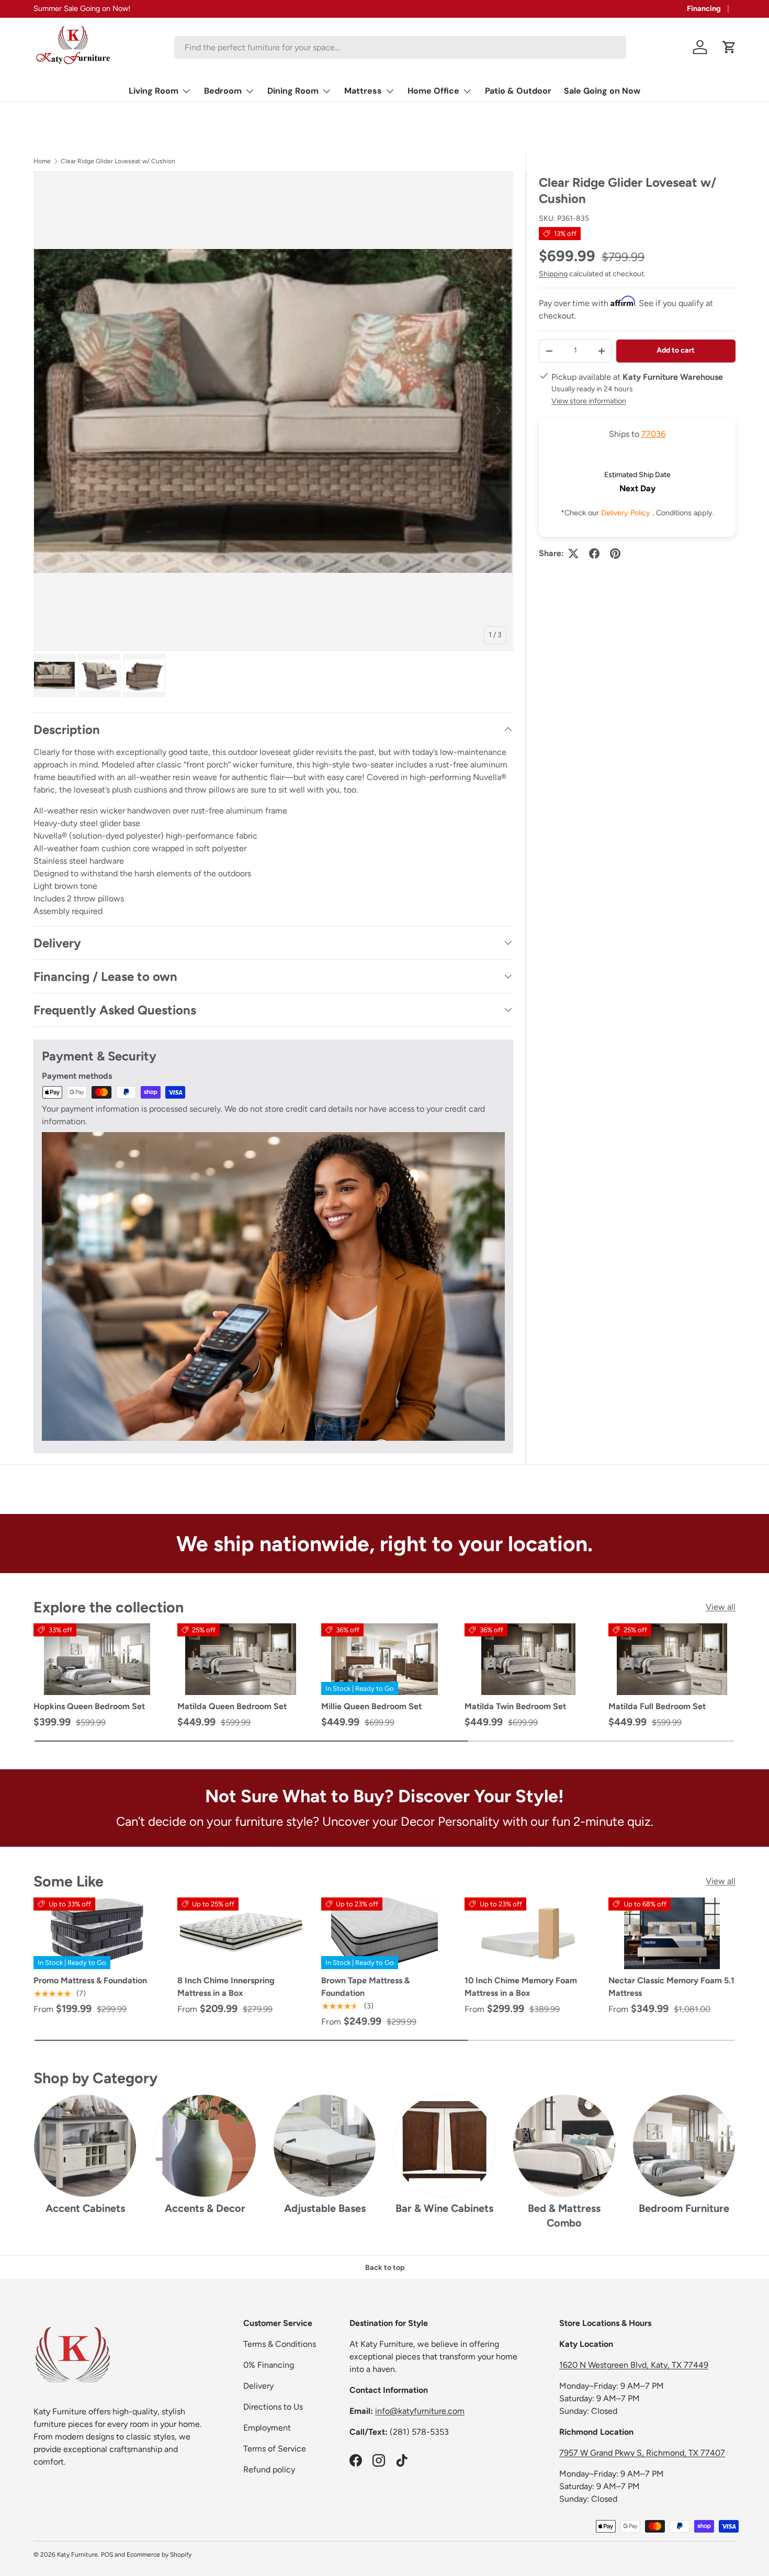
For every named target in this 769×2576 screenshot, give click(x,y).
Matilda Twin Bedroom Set (515, 1706)
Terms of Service (275, 2449)
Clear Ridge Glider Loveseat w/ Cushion (118, 161)
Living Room (154, 91)
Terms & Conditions (280, 2344)
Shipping (553, 274)
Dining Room (293, 91)
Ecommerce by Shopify (159, 2555)
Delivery (258, 2386)
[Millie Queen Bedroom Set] (385, 1659)
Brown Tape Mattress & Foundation (365, 1987)
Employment (267, 2428)
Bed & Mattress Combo (564, 2216)
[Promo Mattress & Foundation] (97, 1933)
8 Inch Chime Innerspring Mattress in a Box (226, 1987)
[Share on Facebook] (594, 553)
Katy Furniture (77, 2555)
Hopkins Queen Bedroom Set (89, 1706)
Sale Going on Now (602, 91)
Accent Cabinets (85, 2208)
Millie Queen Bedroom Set (371, 1706)
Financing (704, 8)
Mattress (363, 91)
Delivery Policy (627, 513)
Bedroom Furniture (684, 2208)
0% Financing (269, 2365)
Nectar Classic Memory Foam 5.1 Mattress (671, 1987)
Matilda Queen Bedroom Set (232, 1706)
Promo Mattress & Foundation (90, 1980)
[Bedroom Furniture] (684, 2146)
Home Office (433, 91)
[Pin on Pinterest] (615, 553)
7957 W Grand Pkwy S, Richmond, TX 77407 (642, 2453)
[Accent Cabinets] (85, 2146)
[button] (729, 47)
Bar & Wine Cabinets (444, 2208)
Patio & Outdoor (518, 91)
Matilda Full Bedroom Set (657, 1706)
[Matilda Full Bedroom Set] (672, 1659)
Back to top (385, 2268)
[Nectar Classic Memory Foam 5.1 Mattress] (672, 1933)
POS (107, 2555)
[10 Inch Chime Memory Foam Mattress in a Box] (528, 1933)
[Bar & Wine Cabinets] (444, 2146)
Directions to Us (273, 2407)
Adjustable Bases (325, 2208)
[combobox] (400, 47)
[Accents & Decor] (205, 2146)
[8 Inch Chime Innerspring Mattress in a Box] (241, 1933)
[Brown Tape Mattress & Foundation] (385, 1933)
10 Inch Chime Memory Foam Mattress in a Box (521, 1987)
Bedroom (223, 91)
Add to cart (676, 350)
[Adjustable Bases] (325, 2146)
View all (721, 1607)
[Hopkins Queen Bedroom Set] (97, 1659)
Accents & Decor (205, 2208)
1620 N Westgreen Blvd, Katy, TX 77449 (634, 2365)
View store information (589, 400)
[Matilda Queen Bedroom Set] (241, 1659)
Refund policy (269, 2470)
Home (42, 161)
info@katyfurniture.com (420, 2411)
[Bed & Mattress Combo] (564, 2146)
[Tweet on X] (573, 553)
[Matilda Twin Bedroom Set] (528, 1659)
